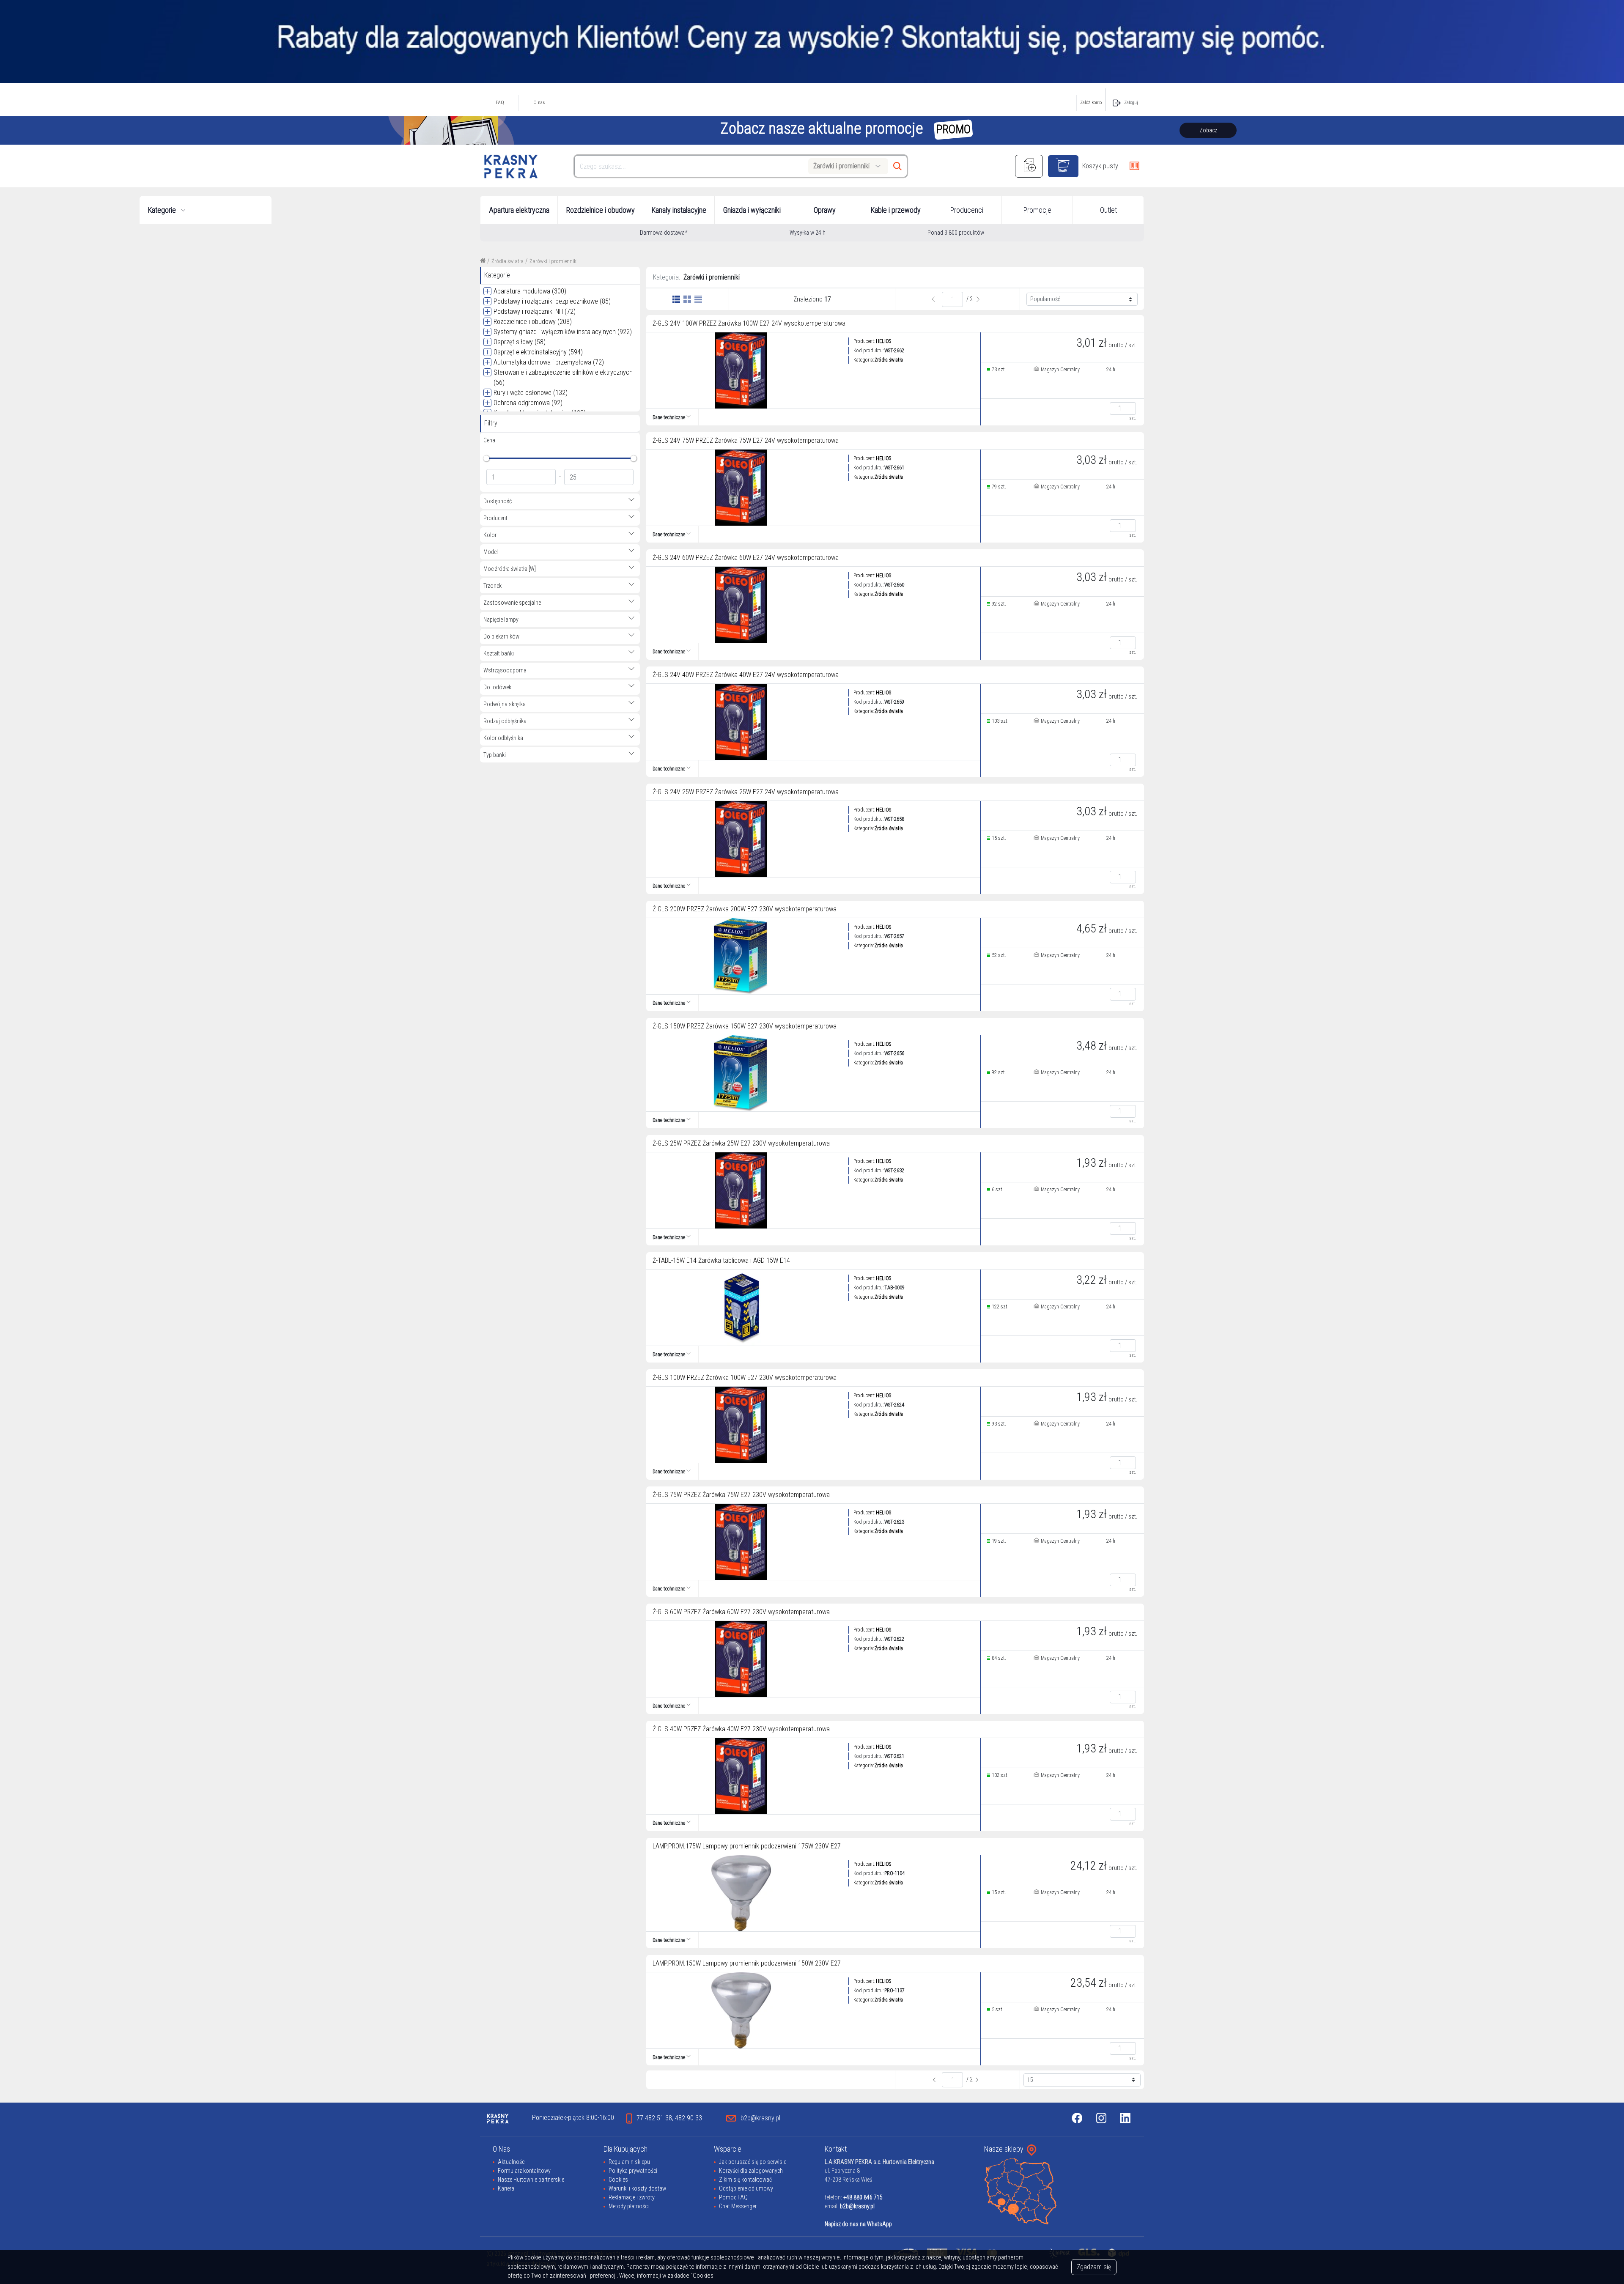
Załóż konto (1091, 103)
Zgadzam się (1094, 2267)
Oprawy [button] (825, 210)
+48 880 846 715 (863, 2197)
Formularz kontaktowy (524, 2171)
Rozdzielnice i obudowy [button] (601, 210)
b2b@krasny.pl (857, 2206)
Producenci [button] (967, 210)
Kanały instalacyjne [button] (679, 210)
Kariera (506, 2188)
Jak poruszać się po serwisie (753, 2162)
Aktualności (512, 2162)
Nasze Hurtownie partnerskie (531, 2180)
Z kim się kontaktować (745, 2180)
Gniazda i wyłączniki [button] (752, 210)
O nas (539, 103)
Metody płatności (629, 2206)
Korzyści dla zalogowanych (751, 2171)
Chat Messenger (738, 2206)
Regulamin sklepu (629, 2162)
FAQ (500, 103)
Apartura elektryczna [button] (519, 210)
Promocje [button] (1037, 210)
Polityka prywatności (633, 2171)
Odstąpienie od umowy (746, 2188)
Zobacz (1208, 130)
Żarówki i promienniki (554, 261)
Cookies (618, 2180)
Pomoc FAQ (733, 2197)
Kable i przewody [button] (896, 210)
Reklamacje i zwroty (632, 2197)
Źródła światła (507, 261)
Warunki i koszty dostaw (637, 2188)
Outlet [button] (1108, 210)
